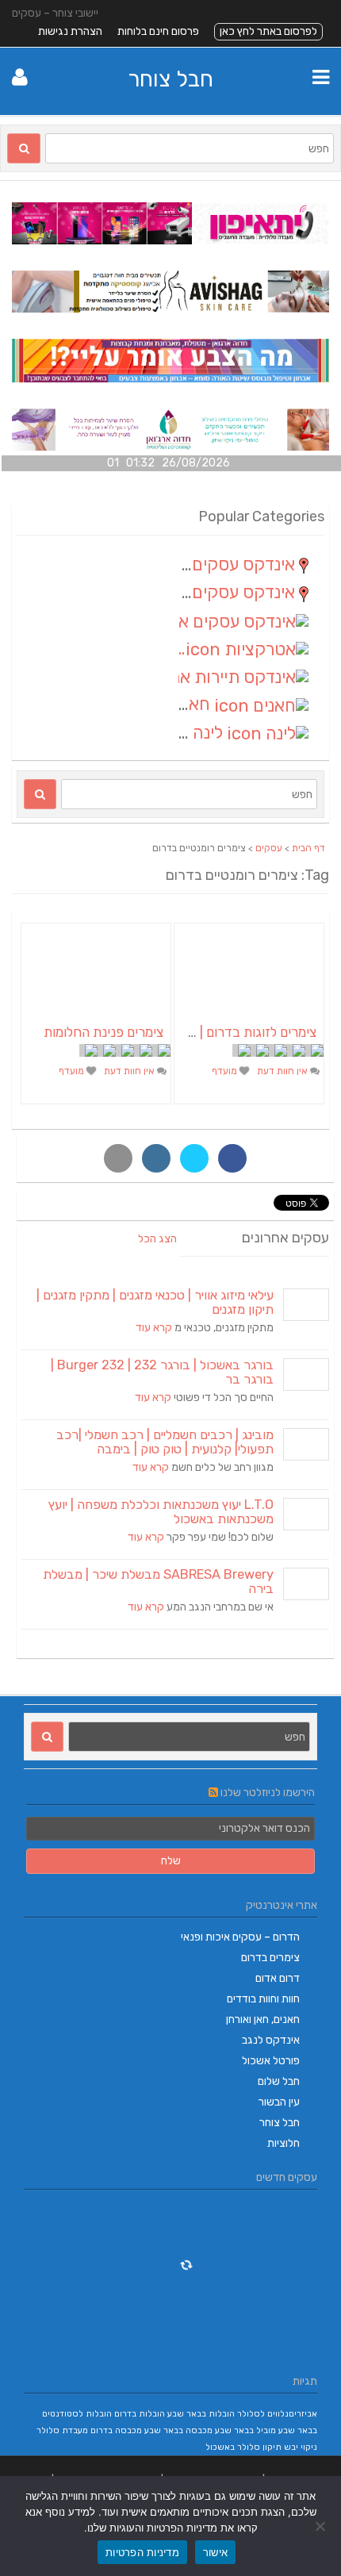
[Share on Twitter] (194, 1158)
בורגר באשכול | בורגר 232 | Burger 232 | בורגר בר (162, 1372)
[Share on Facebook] (232, 1158)
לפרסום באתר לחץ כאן (268, 31)
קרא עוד (154, 1328)
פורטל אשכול (271, 2061)
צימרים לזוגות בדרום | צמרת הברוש (222, 1032)
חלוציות (284, 2143)
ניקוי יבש (301, 2447)
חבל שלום (279, 2081)
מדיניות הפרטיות (142, 2552)
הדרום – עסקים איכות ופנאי (240, 1937)
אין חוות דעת (284, 1071)
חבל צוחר (170, 79)
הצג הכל (157, 1239)
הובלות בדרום (140, 2414)
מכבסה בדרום (116, 2430)
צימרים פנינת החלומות (103, 1032)
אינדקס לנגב (271, 2040)
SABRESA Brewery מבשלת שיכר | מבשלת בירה (158, 1582)
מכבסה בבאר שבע (178, 2430)
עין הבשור (279, 2102)
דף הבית (308, 848)
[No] (321, 2526)
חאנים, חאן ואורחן (263, 2019)
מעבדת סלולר (62, 2430)
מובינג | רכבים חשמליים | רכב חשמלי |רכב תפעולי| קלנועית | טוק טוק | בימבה (165, 1442)
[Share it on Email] (118, 1158)
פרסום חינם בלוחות (158, 31)
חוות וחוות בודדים (263, 1999)
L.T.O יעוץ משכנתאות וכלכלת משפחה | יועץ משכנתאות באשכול (161, 1512)
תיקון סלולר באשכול (243, 2447)
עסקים (269, 848)
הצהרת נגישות (70, 31)
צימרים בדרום (270, 1958)
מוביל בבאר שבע (245, 2430)
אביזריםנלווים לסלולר (277, 2414)
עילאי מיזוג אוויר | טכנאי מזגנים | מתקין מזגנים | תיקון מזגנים (155, 1302)
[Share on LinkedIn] (156, 1158)
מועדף (226, 1071)
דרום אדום (278, 1978)
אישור (215, 2552)
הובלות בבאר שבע (201, 2414)
